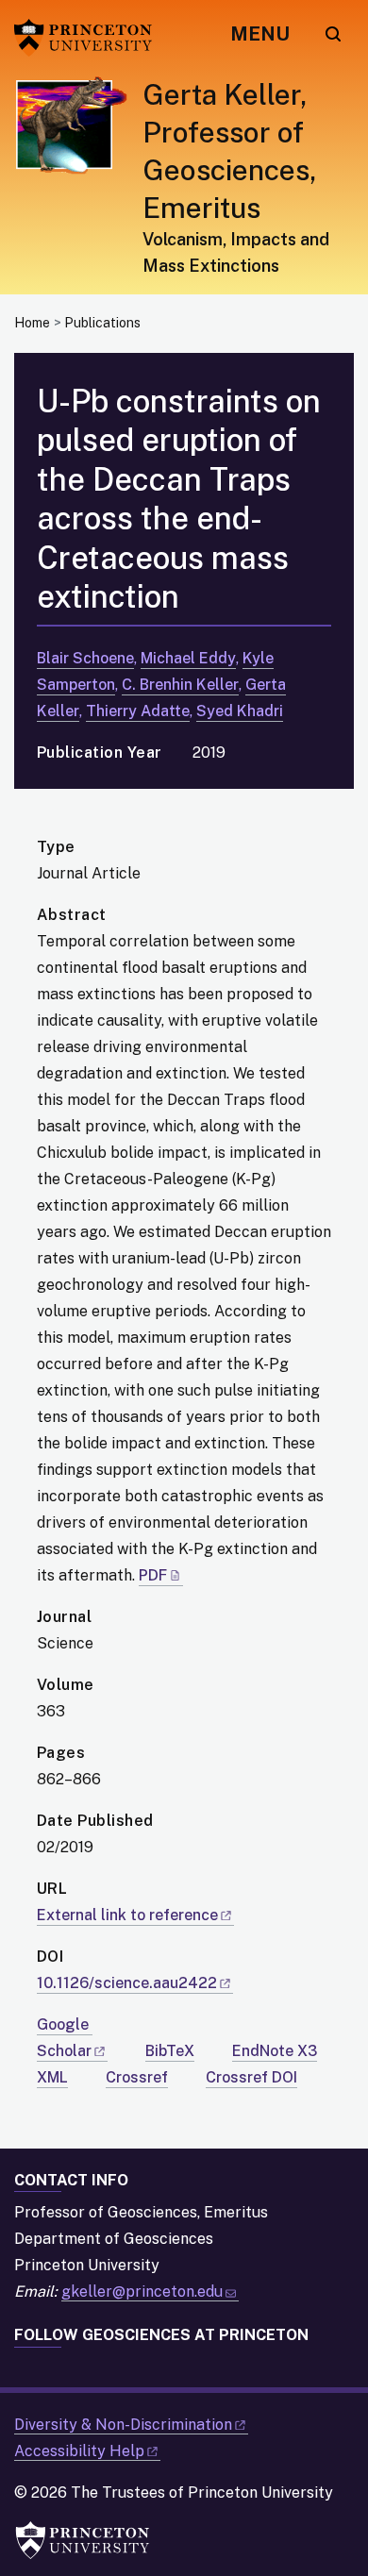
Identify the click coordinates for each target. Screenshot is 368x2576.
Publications (102, 323)
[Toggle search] (333, 34)
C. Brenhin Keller (180, 685)
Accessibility (79, 2451)
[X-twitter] (92, 2371)
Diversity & (123, 2425)
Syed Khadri (240, 711)
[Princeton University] (90, 38)
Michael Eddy (188, 658)
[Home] (78, 185)
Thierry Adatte (138, 711)
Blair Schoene (85, 658)
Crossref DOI (251, 2077)
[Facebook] (28, 2371)
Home (32, 323)
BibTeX (170, 2051)
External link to (127, 1915)
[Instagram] (60, 2371)
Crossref (137, 2077)
